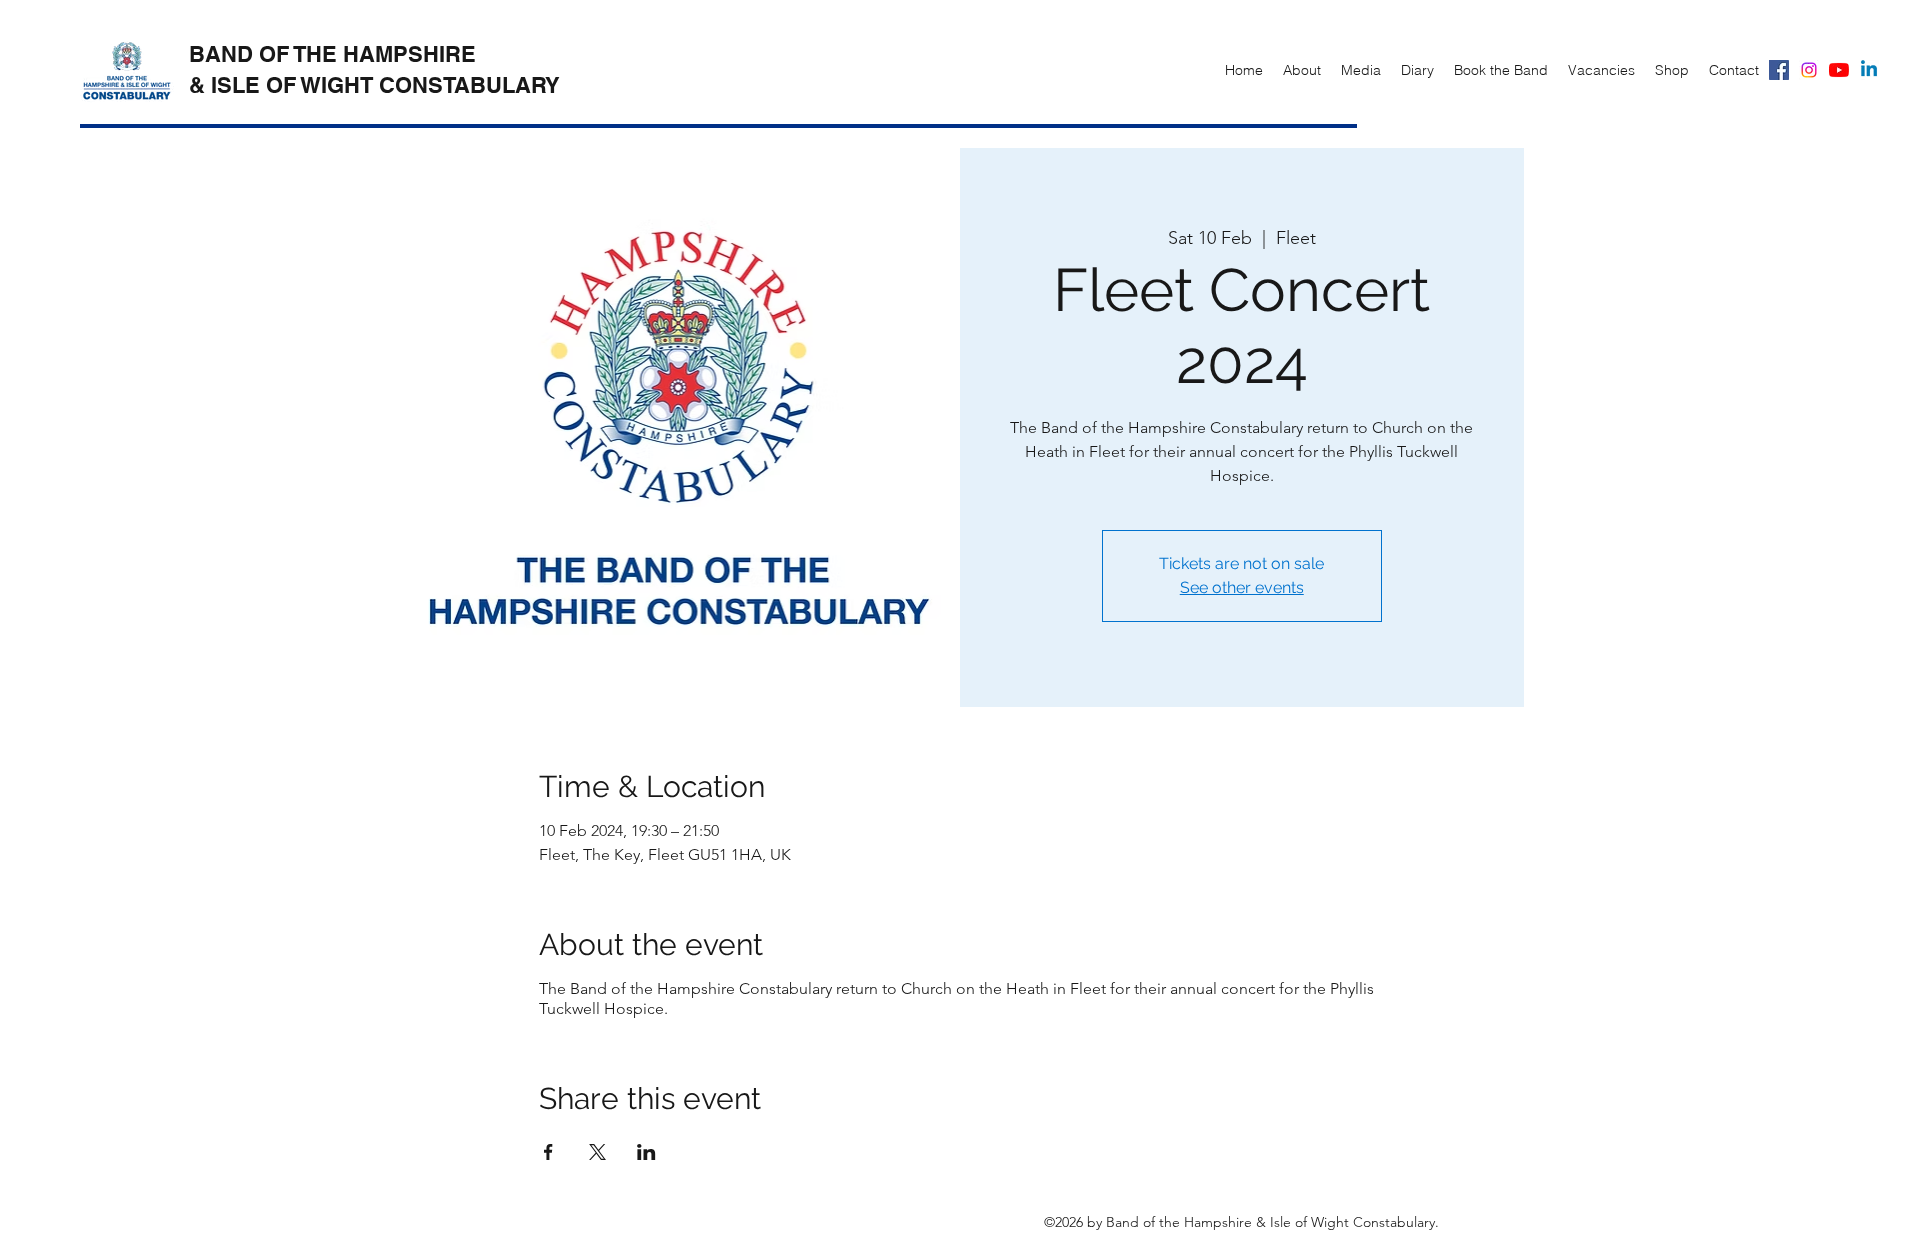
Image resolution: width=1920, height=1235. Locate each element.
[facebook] (1779, 70)
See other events (1242, 587)
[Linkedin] (1869, 70)
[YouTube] (1839, 70)
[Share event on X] (597, 1152)
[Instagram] (1809, 70)
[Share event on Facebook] (548, 1152)
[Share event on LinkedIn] (646, 1152)
